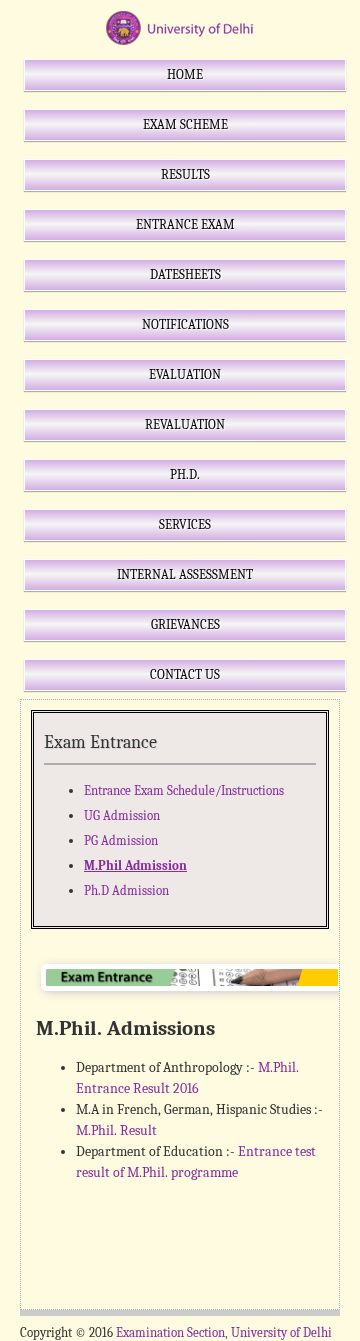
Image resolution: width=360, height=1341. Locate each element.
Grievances (185, 624)
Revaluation (185, 424)
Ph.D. (185, 474)
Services (185, 524)
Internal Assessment (185, 574)
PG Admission (121, 840)
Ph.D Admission (126, 890)
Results (185, 174)
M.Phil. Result (116, 1130)
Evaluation (185, 374)
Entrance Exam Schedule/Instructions (184, 790)
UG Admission (122, 815)
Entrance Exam (185, 224)
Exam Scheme (185, 124)
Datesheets (185, 274)
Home (185, 74)
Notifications (185, 324)
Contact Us (185, 674)
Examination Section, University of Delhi (224, 1333)
